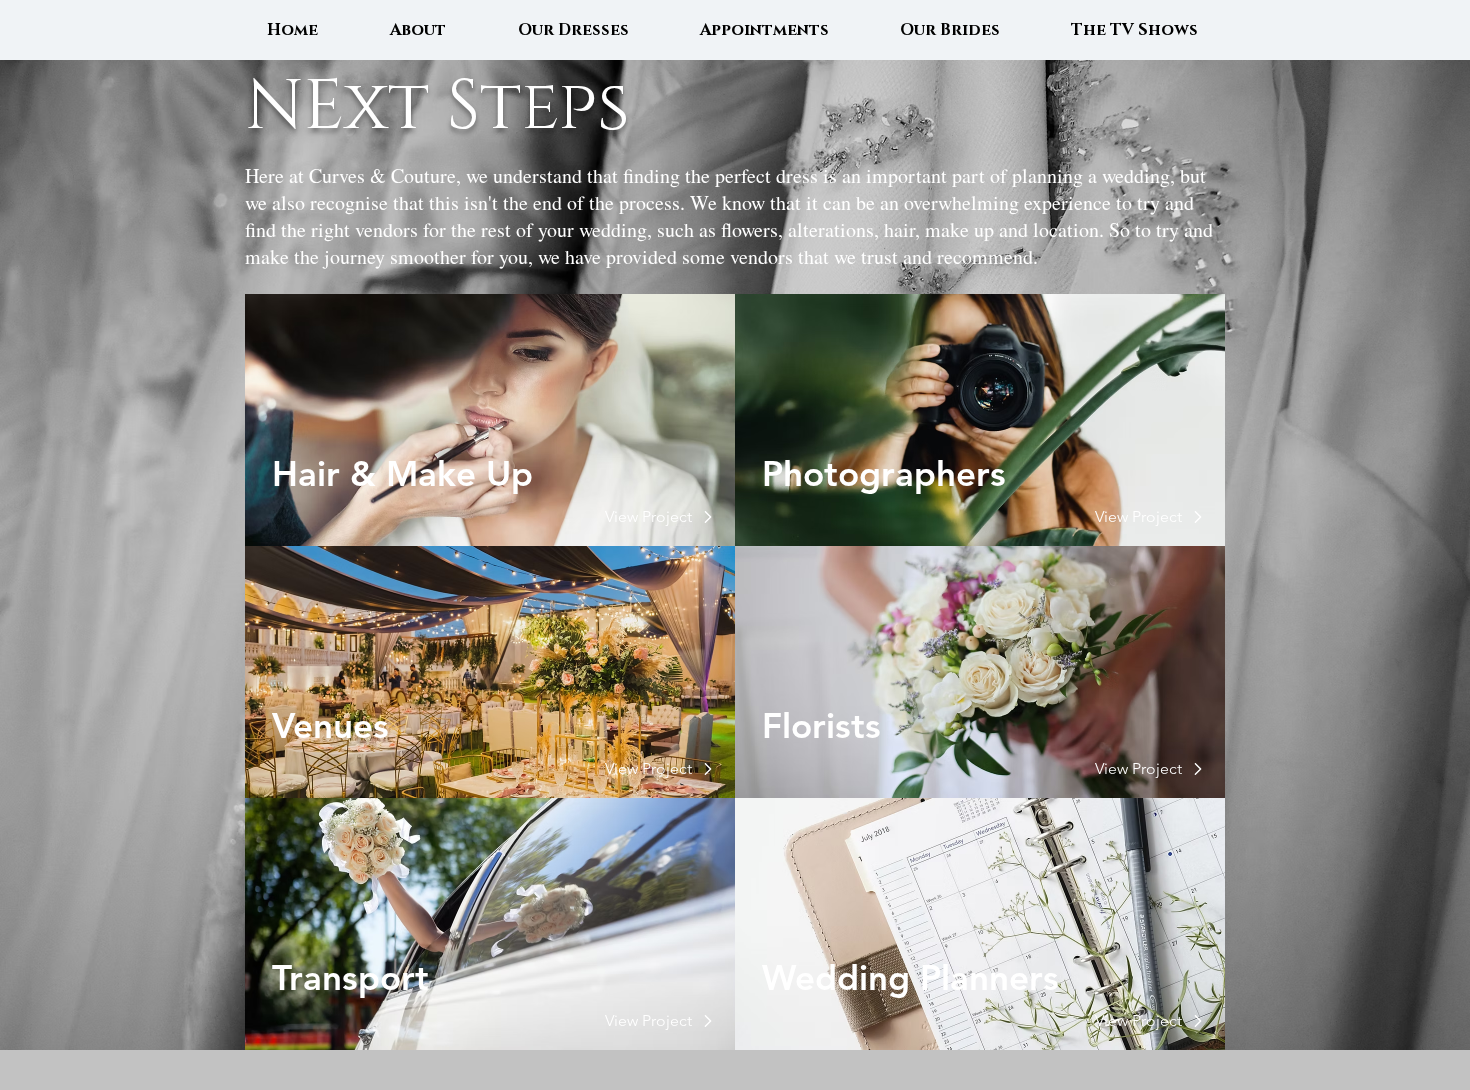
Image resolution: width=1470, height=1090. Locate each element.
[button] (649, 517)
